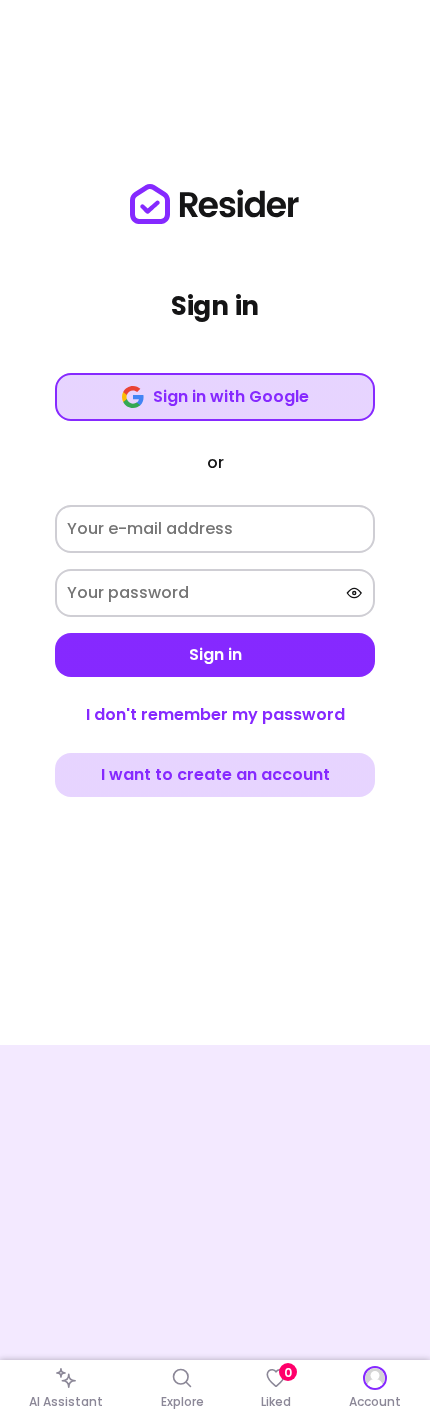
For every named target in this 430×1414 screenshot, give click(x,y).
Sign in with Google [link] (231, 396)
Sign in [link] (215, 654)
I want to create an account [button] (215, 774)
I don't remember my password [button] (215, 714)
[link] (215, 204)
